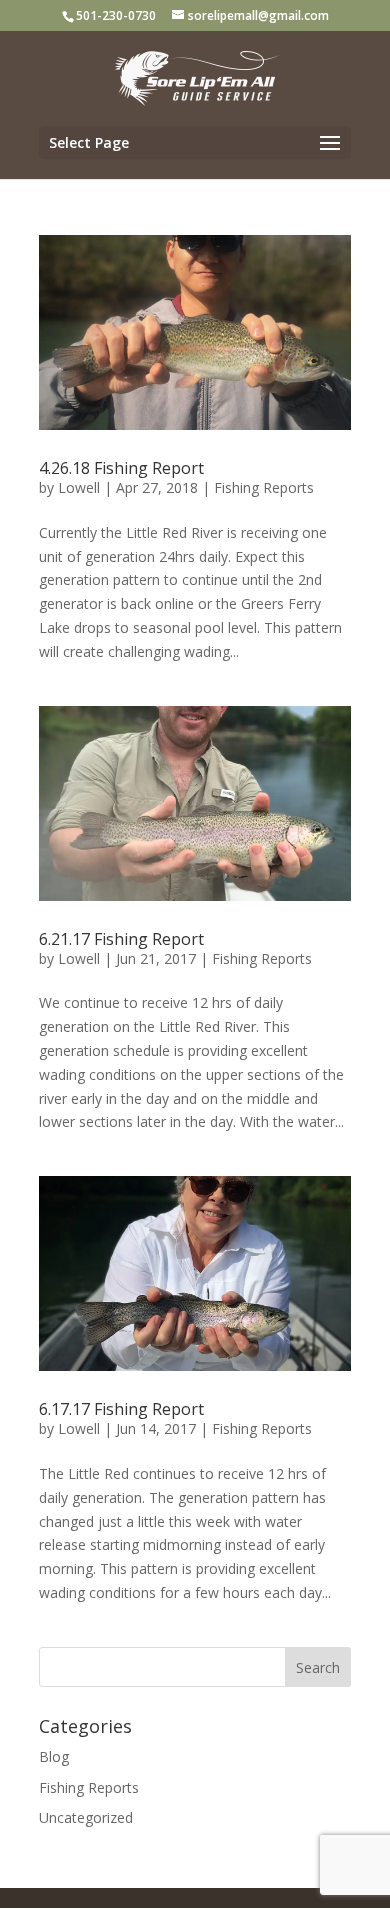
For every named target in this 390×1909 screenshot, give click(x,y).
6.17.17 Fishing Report (121, 1409)
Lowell (79, 487)
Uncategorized (86, 1817)
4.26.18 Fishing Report (121, 468)
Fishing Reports (264, 487)
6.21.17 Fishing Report (121, 939)
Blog (54, 1756)
